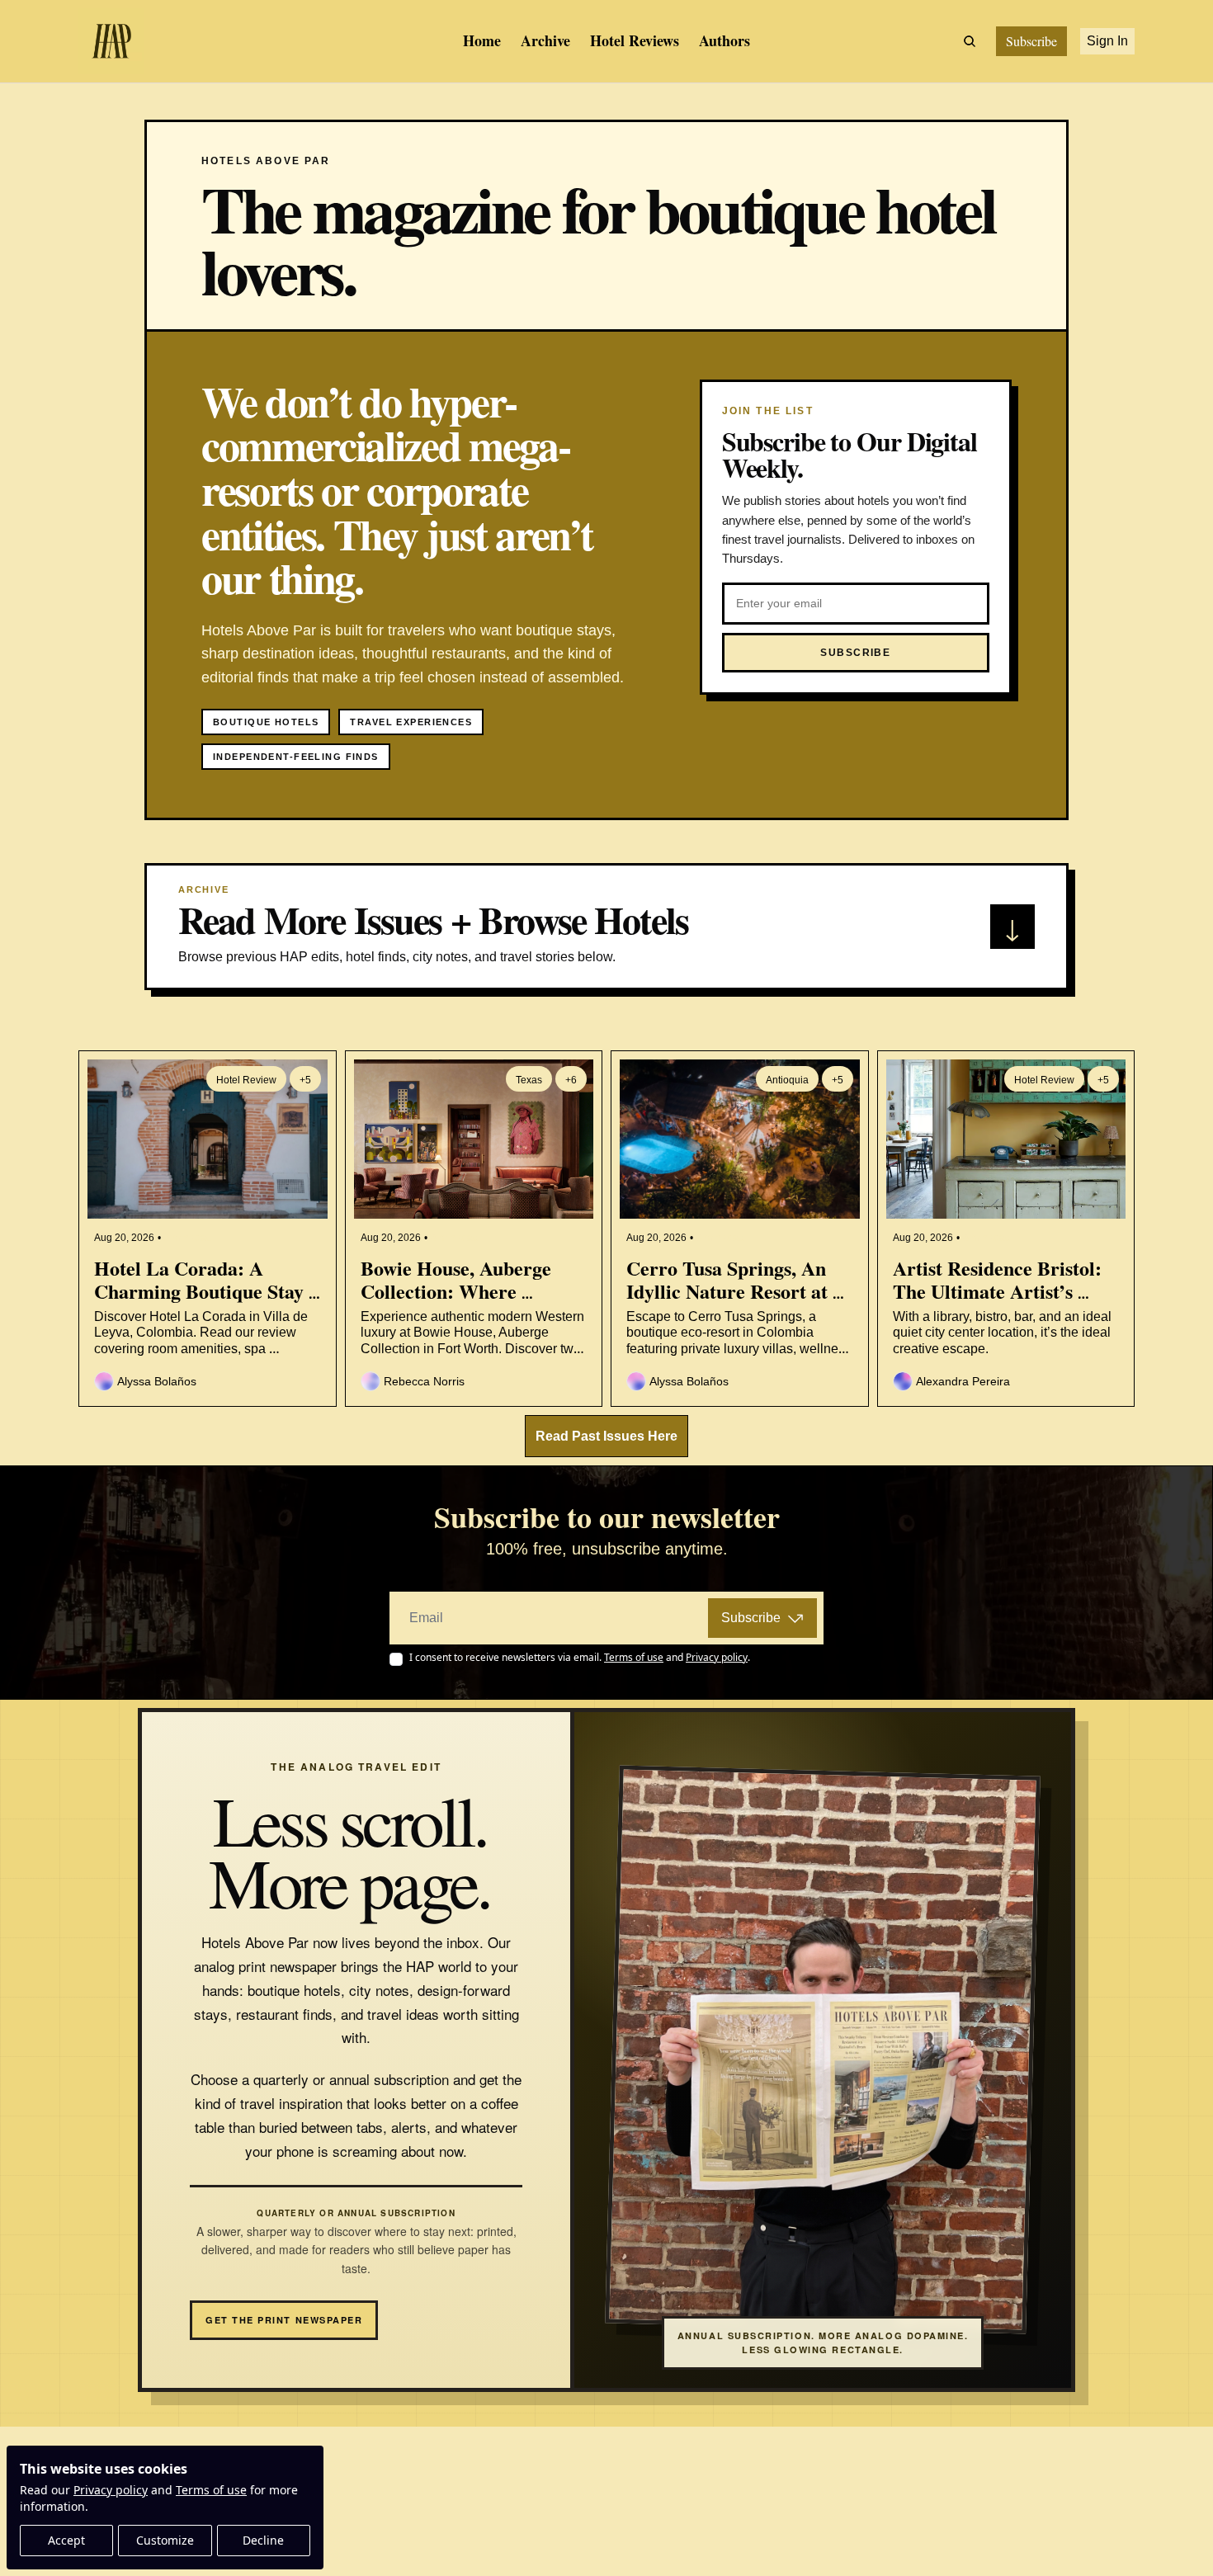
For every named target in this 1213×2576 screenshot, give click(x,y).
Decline (263, 2540)
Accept (66, 2540)
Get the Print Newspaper (284, 2320)
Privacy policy (111, 2490)
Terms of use (211, 2490)
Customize (165, 2540)
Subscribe (751, 1618)
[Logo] (111, 41)
